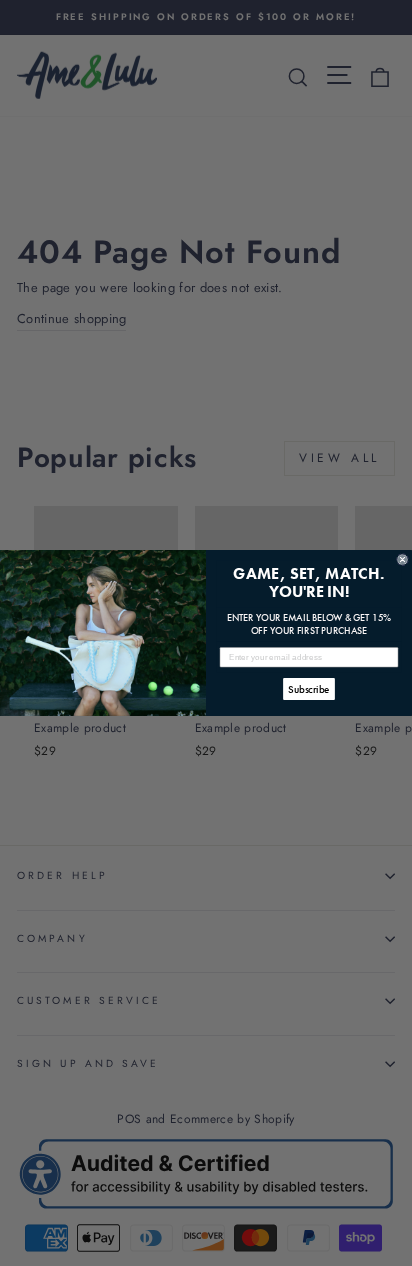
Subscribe (308, 689)
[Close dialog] (402, 559)
